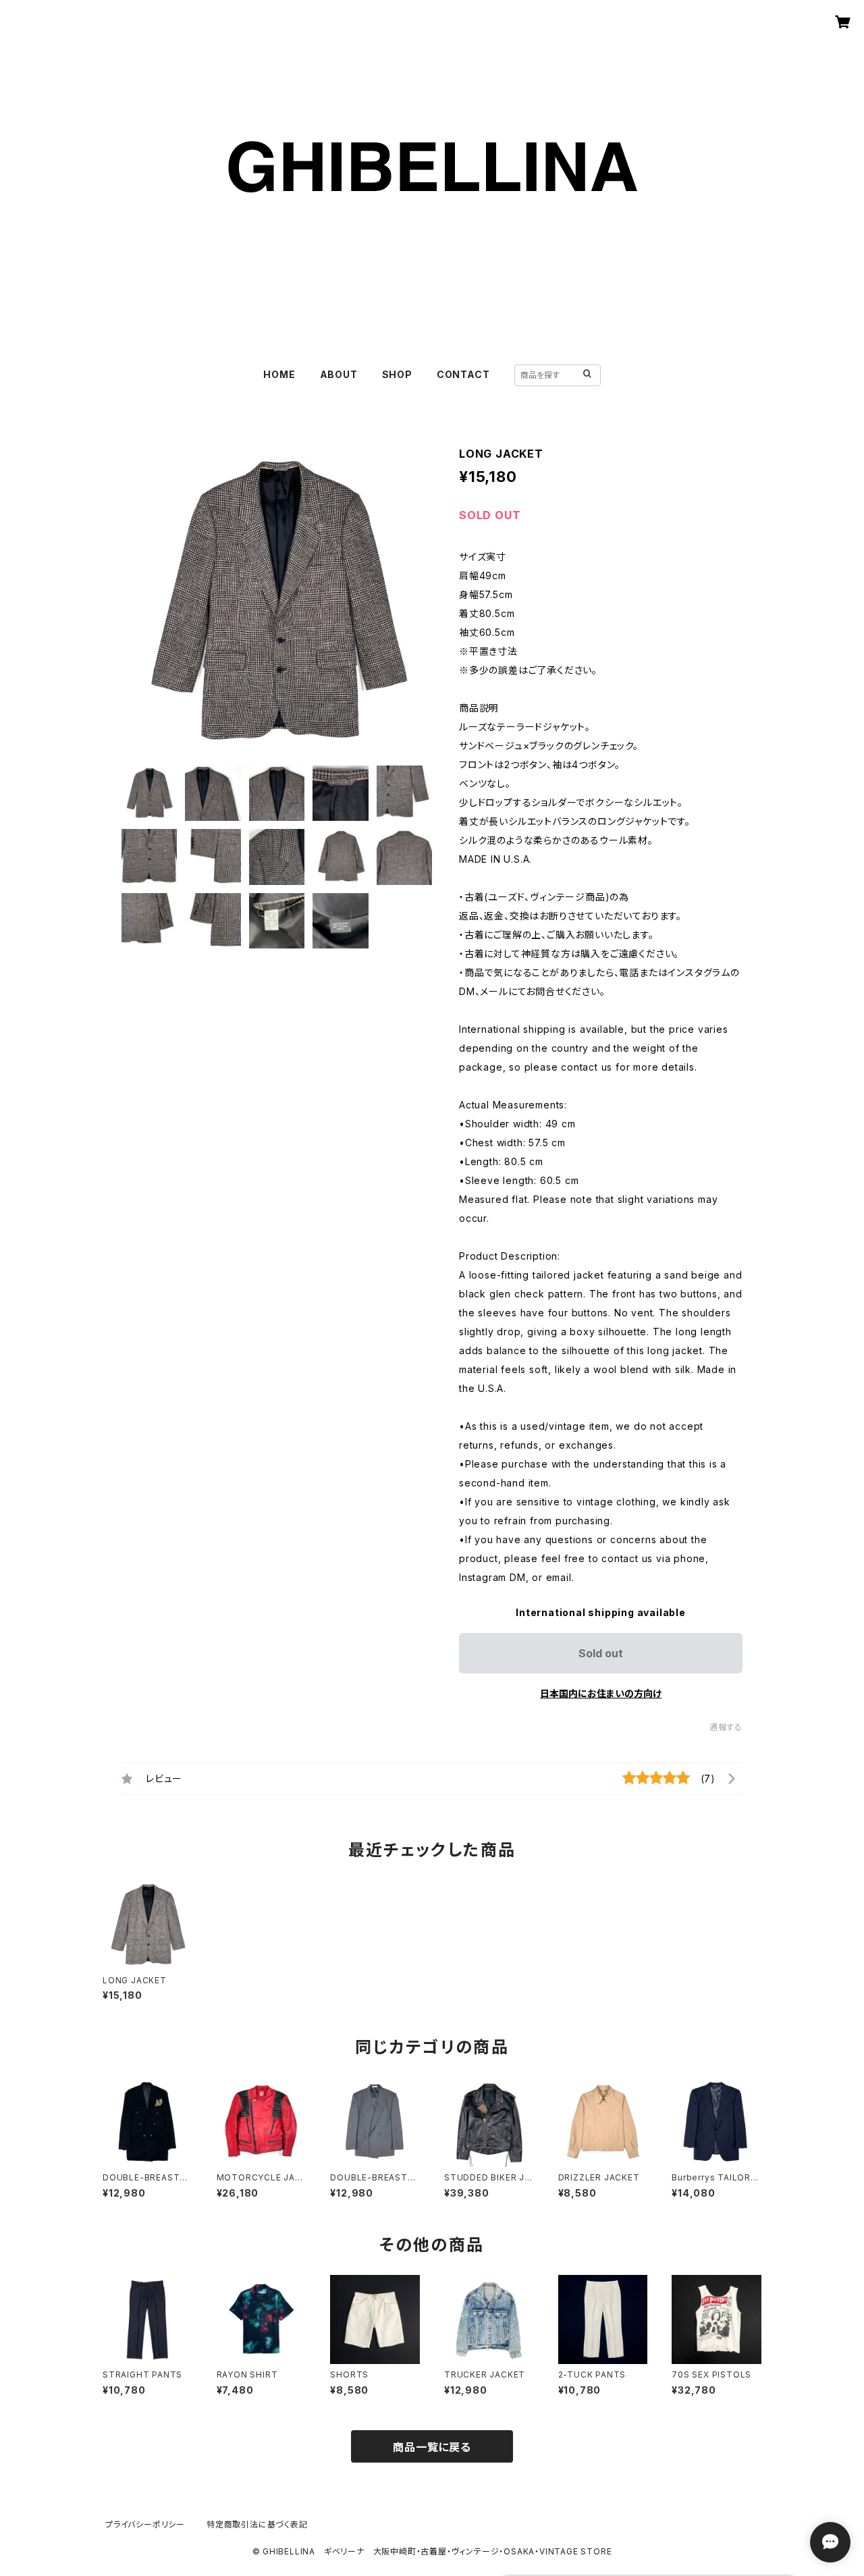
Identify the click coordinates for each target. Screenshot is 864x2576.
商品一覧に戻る (432, 2447)
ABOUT (339, 374)
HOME (279, 374)
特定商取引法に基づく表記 (257, 2524)
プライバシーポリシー (145, 2524)
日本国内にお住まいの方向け (601, 1693)
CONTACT (463, 374)
